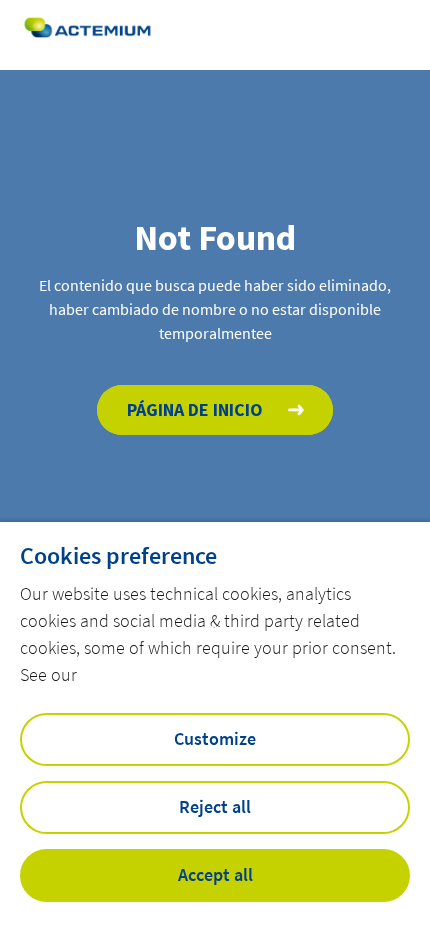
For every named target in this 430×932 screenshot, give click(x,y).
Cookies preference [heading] (118, 556)
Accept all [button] (215, 874)
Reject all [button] (215, 806)
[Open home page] (87, 34)
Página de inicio (195, 409)
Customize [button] (215, 738)
